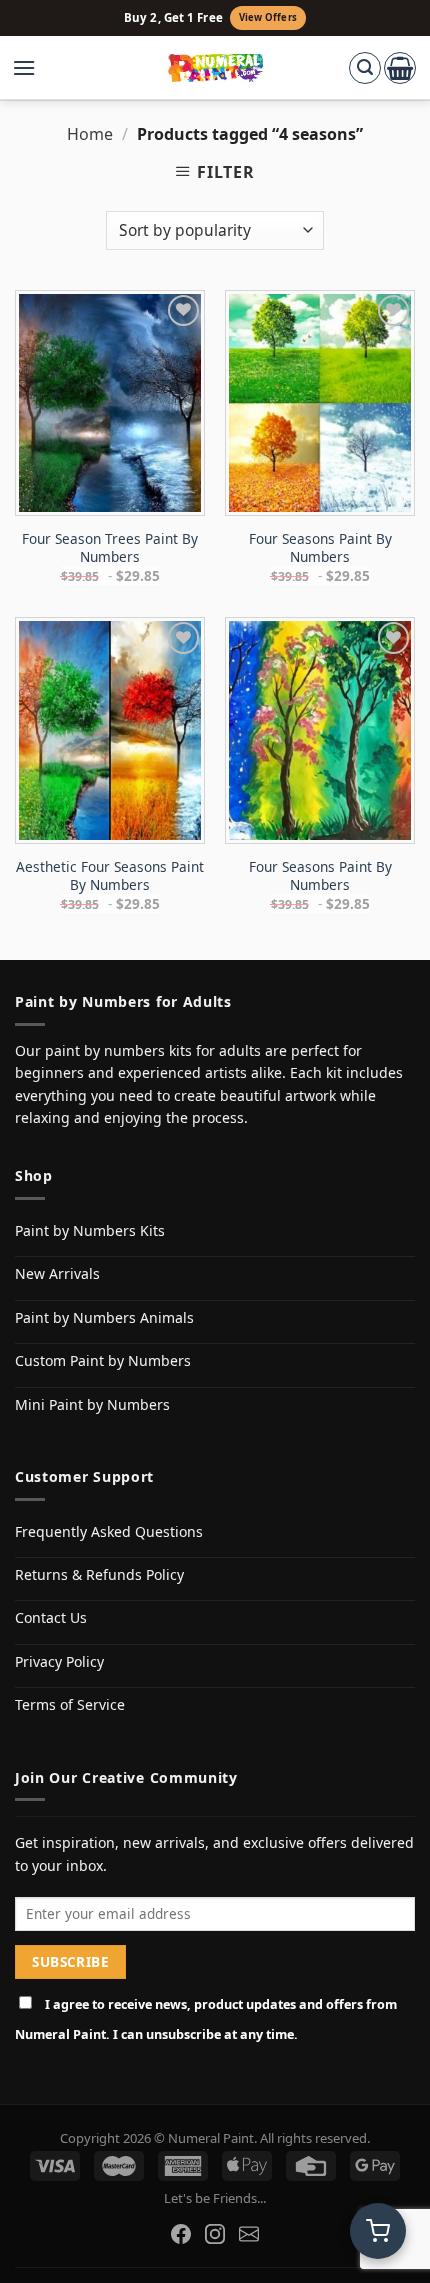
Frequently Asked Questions (109, 1531)
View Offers (268, 17)
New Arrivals (57, 1273)
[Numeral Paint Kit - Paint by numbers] (215, 68)
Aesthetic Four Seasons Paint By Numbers (110, 875)
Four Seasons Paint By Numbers (320, 547)
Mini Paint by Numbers (92, 1404)
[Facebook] (181, 2234)
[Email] (249, 2234)
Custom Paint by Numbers (103, 1360)
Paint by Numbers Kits (90, 1230)
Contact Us (51, 1617)
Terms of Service (70, 1704)
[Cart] (400, 68)
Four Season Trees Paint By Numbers (110, 547)
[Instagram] (215, 2234)
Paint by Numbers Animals (104, 1317)
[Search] (365, 68)
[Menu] (34, 68)
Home (90, 134)
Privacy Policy (59, 1661)
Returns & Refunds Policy (99, 1574)
